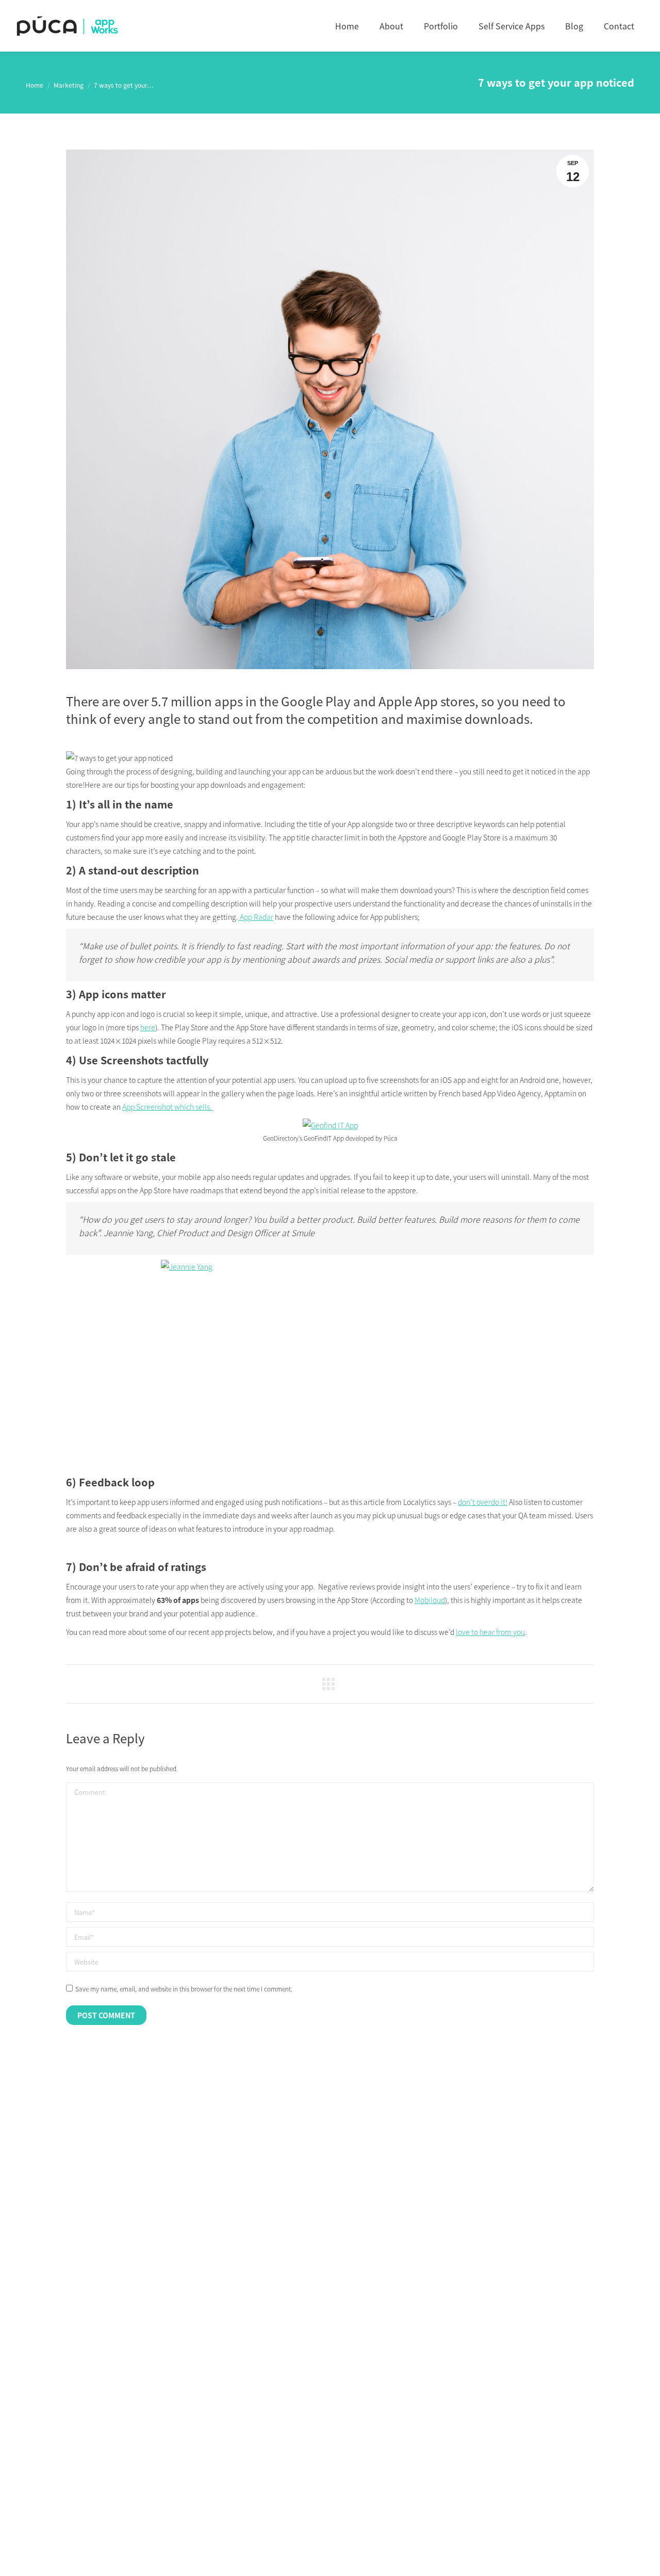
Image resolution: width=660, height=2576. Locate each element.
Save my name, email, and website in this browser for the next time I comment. (184, 1989)
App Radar (256, 917)
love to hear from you (490, 1632)
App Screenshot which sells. (168, 1107)
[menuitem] (347, 26)
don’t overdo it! (483, 1502)
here (148, 1027)
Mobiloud (430, 1600)
